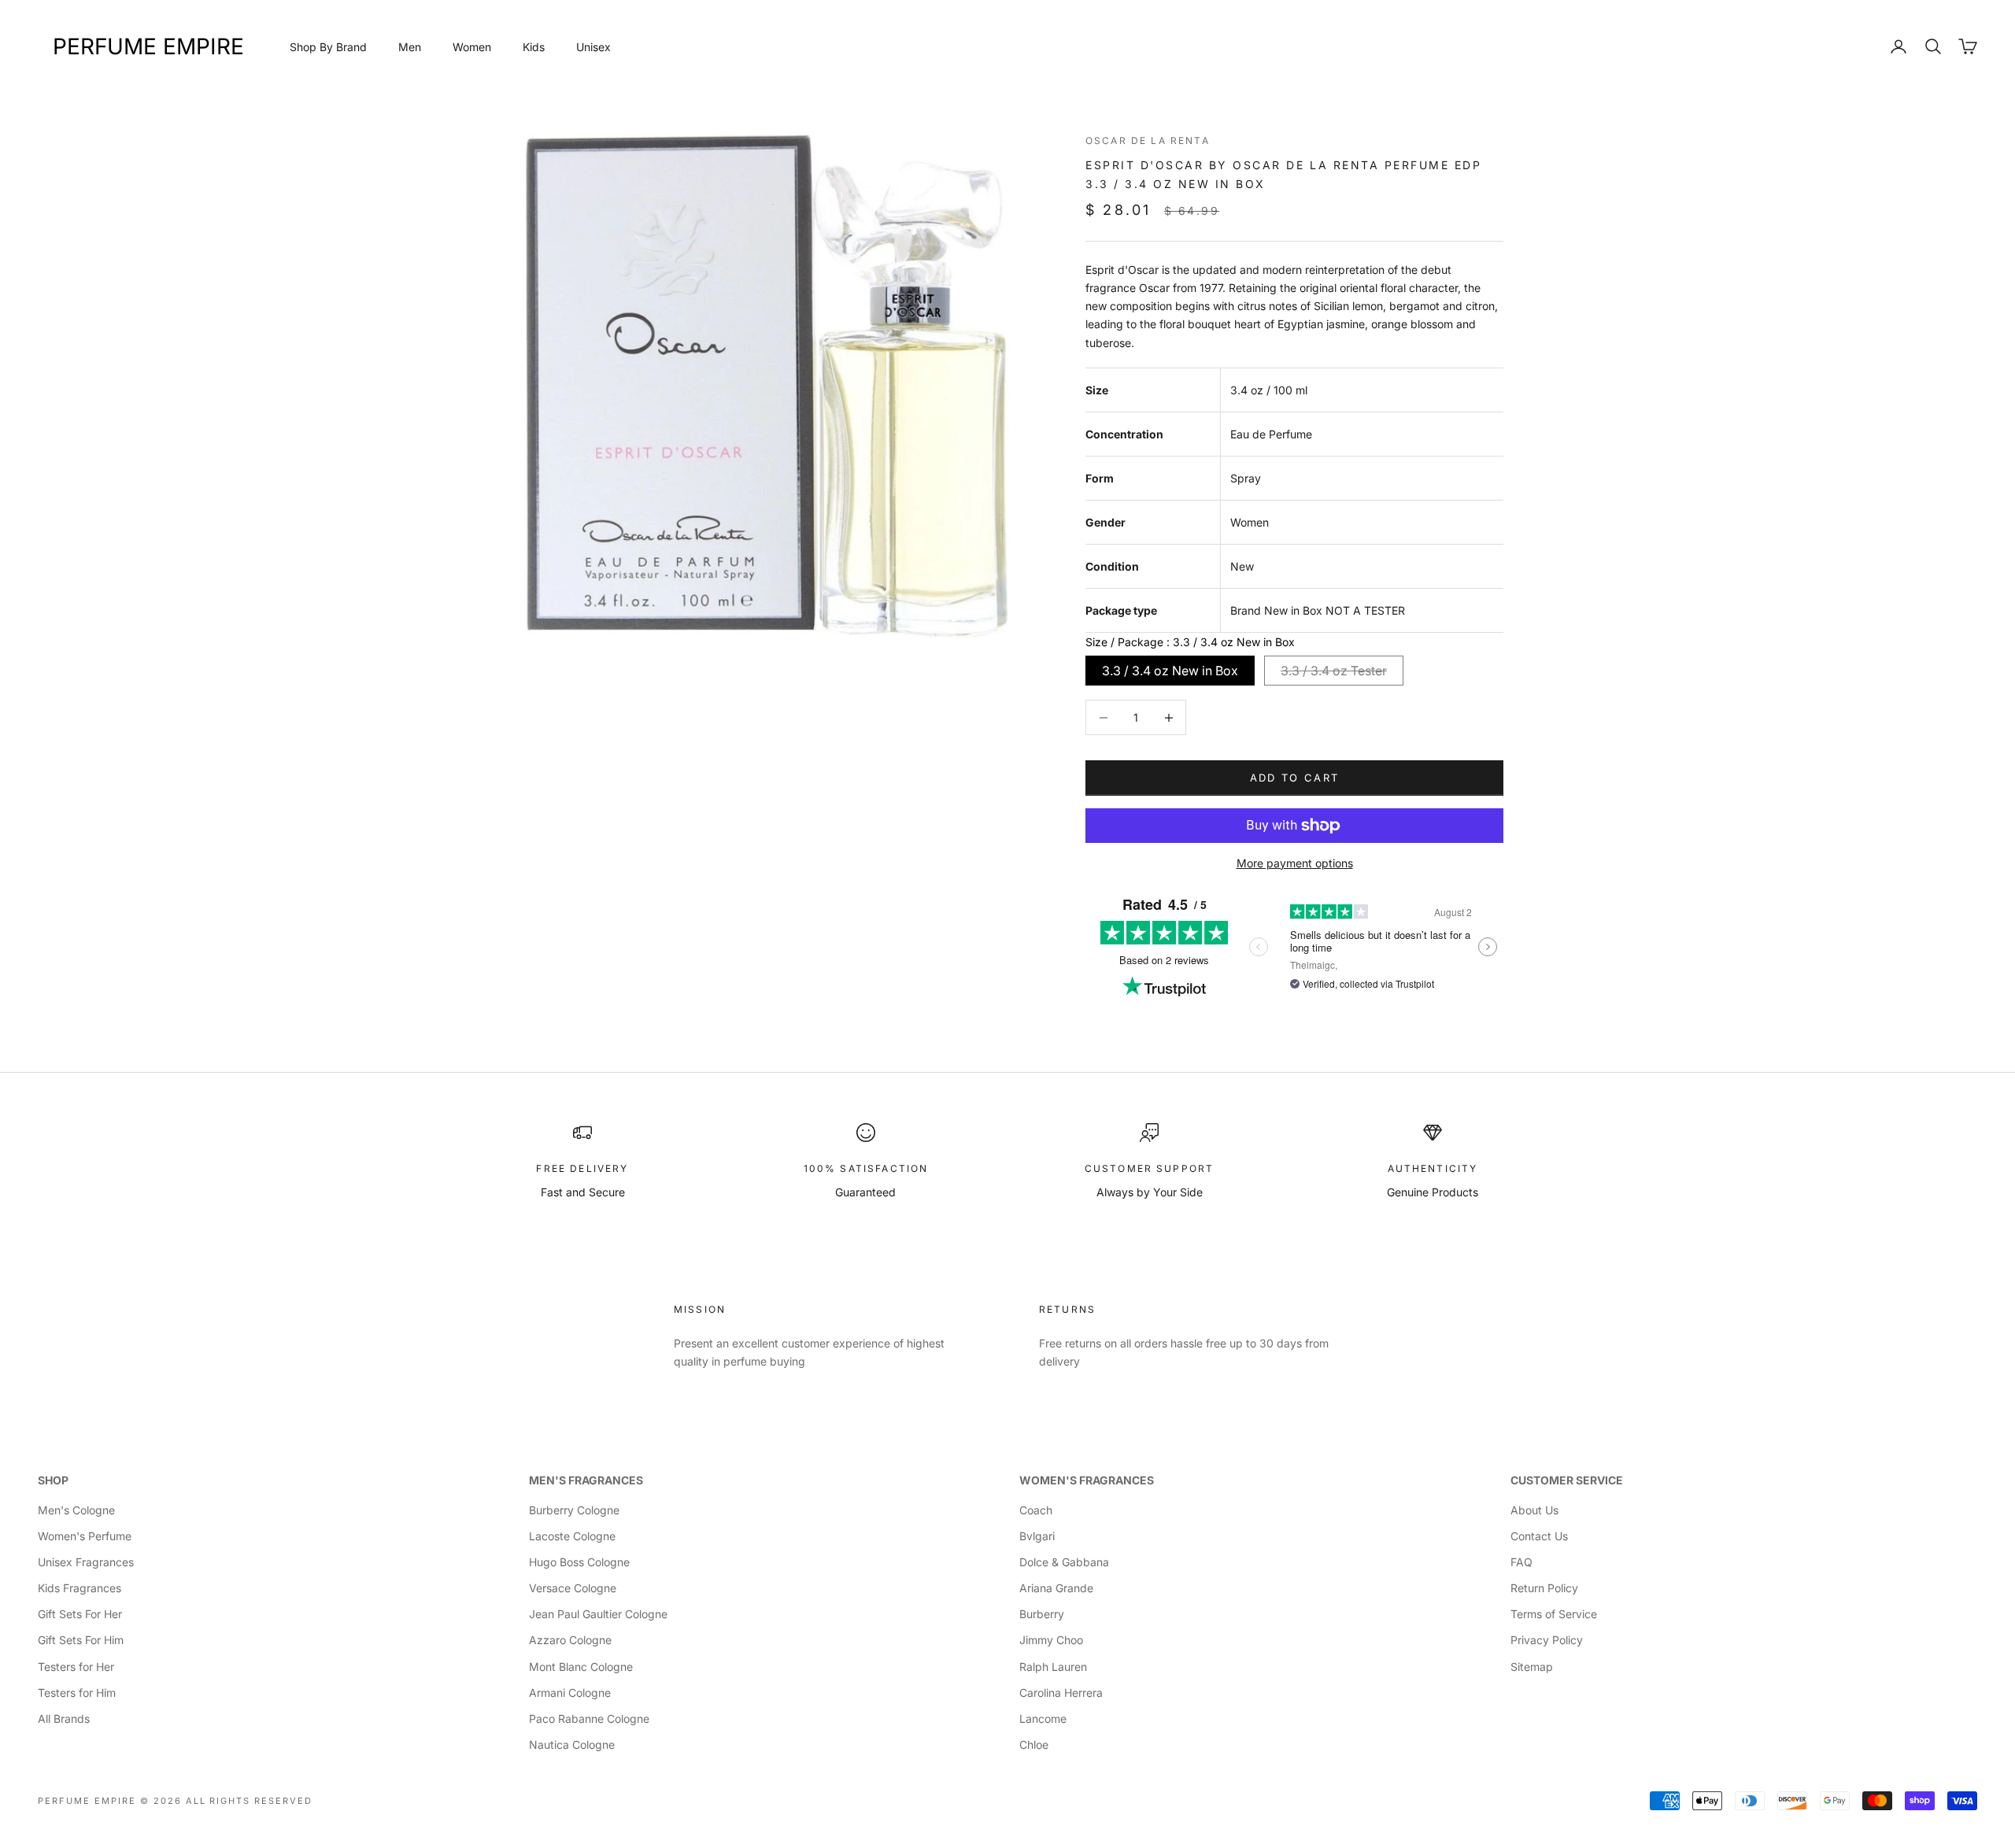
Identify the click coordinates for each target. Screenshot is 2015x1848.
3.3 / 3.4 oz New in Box (1170, 671)
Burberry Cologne (574, 1510)
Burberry (1042, 1614)
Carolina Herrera (1061, 1693)
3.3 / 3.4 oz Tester (1334, 671)
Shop (53, 1480)
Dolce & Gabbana (1064, 1562)
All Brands (64, 1719)
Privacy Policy (1547, 1640)
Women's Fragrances (1087, 1480)
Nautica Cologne (572, 1745)
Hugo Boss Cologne (579, 1562)
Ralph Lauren (1053, 1667)
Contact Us (1539, 1536)
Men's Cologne (76, 1510)
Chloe (1034, 1745)
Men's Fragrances (586, 1480)
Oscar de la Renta (1148, 140)
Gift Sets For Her (80, 1614)
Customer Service (1567, 1480)
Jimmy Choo (1051, 1640)
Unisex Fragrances (86, 1562)
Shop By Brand (328, 47)
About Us (1534, 1510)
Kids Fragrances (79, 1588)
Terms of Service (1554, 1614)
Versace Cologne (573, 1588)
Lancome (1043, 1719)
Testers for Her (76, 1667)
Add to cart (1295, 778)
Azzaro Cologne (570, 1640)
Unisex (593, 47)
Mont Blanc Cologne (581, 1667)
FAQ (1521, 1562)
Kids (534, 47)
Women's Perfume (85, 1536)
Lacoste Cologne (572, 1536)
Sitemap (1532, 1667)
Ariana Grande (1056, 1588)
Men (410, 47)
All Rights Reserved (250, 1801)
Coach (1036, 1510)
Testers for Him (77, 1693)
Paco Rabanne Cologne (589, 1719)
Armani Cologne (570, 1693)
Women (472, 47)
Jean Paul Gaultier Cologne (598, 1614)
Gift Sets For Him (81, 1640)
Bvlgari (1037, 1536)
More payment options (1295, 863)
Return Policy (1544, 1588)
